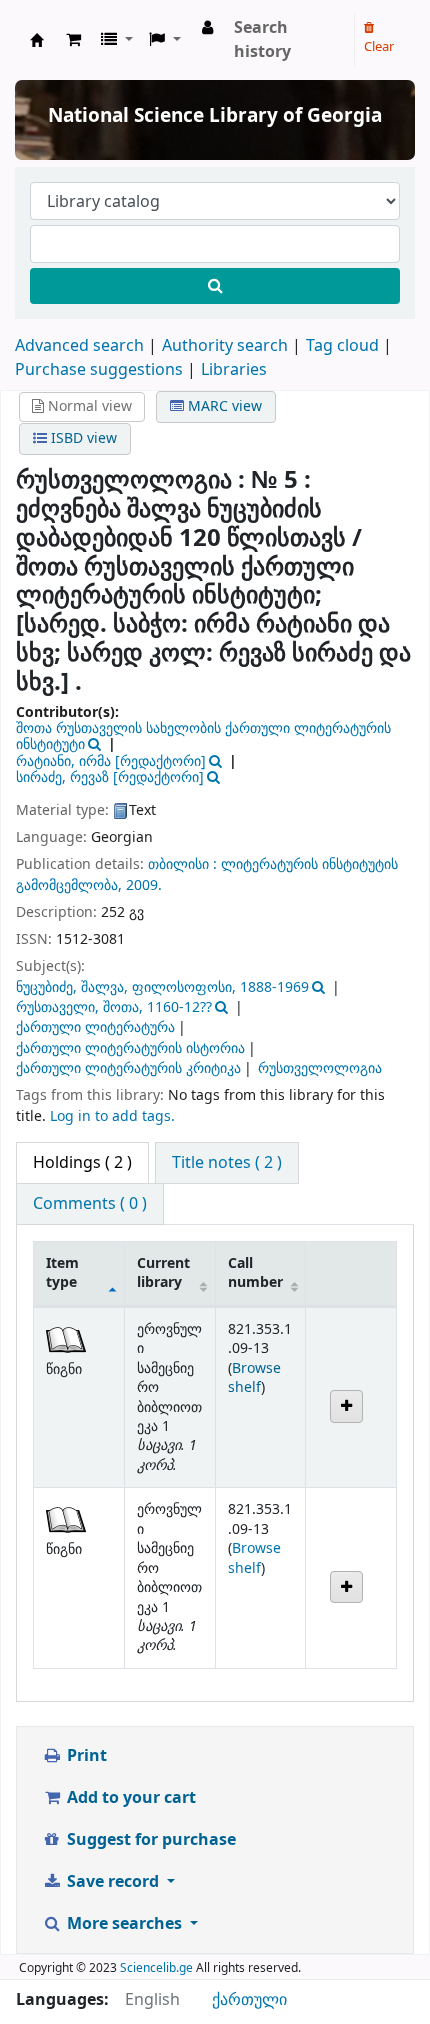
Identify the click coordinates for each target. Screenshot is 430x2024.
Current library (163, 1273)
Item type (62, 1273)
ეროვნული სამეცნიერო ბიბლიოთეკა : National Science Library (37, 40)
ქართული (249, 2000)
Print (85, 1756)
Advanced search (79, 346)
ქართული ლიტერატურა (95, 1027)
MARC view (223, 406)
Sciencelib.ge (156, 1968)
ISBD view (82, 438)
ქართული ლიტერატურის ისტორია (130, 1048)
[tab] (227, 1163)
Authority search (225, 346)
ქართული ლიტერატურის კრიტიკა (128, 1068)
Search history (262, 40)
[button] (73, 40)
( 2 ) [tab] (82, 1163)
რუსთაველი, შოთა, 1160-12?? (114, 1007)
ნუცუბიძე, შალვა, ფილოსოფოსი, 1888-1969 (162, 987)
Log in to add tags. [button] (112, 1116)
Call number (255, 1273)
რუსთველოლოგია (320, 1068)
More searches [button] (124, 1924)
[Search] (215, 286)
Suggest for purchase (149, 1840)
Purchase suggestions (99, 370)
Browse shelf (254, 1378)
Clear (379, 46)
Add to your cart (129, 1798)
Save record (113, 1882)
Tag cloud (342, 346)
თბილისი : (184, 864)
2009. (144, 885)
